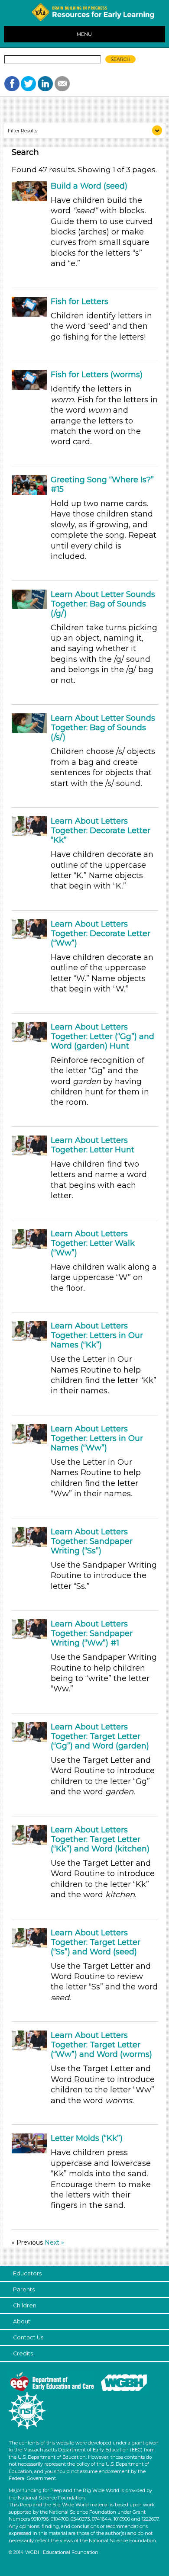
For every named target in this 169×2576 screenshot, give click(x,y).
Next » (54, 2242)
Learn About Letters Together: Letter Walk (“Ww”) (93, 1243)
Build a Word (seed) (89, 186)
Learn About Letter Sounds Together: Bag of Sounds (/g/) (103, 604)
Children (25, 2305)
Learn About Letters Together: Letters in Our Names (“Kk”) (97, 1335)
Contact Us (28, 2337)
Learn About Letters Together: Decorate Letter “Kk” (101, 831)
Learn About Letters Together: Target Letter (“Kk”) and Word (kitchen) (100, 1839)
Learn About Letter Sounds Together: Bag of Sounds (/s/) (103, 728)
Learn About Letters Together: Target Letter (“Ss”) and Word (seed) (96, 1942)
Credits (23, 2353)
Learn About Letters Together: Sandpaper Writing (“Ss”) (92, 1541)
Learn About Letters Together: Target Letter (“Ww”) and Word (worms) (101, 2045)
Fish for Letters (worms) (97, 375)
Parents (24, 2289)
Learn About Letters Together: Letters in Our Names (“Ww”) (97, 1438)
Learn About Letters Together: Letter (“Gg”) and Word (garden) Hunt (102, 1036)
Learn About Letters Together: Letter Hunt (93, 1145)
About (22, 2321)
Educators (27, 2273)
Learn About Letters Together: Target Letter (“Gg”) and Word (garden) (100, 1736)
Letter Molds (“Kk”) (87, 2138)
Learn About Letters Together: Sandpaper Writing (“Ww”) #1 (92, 1633)
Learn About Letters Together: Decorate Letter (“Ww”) (101, 934)
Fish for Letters (80, 302)
